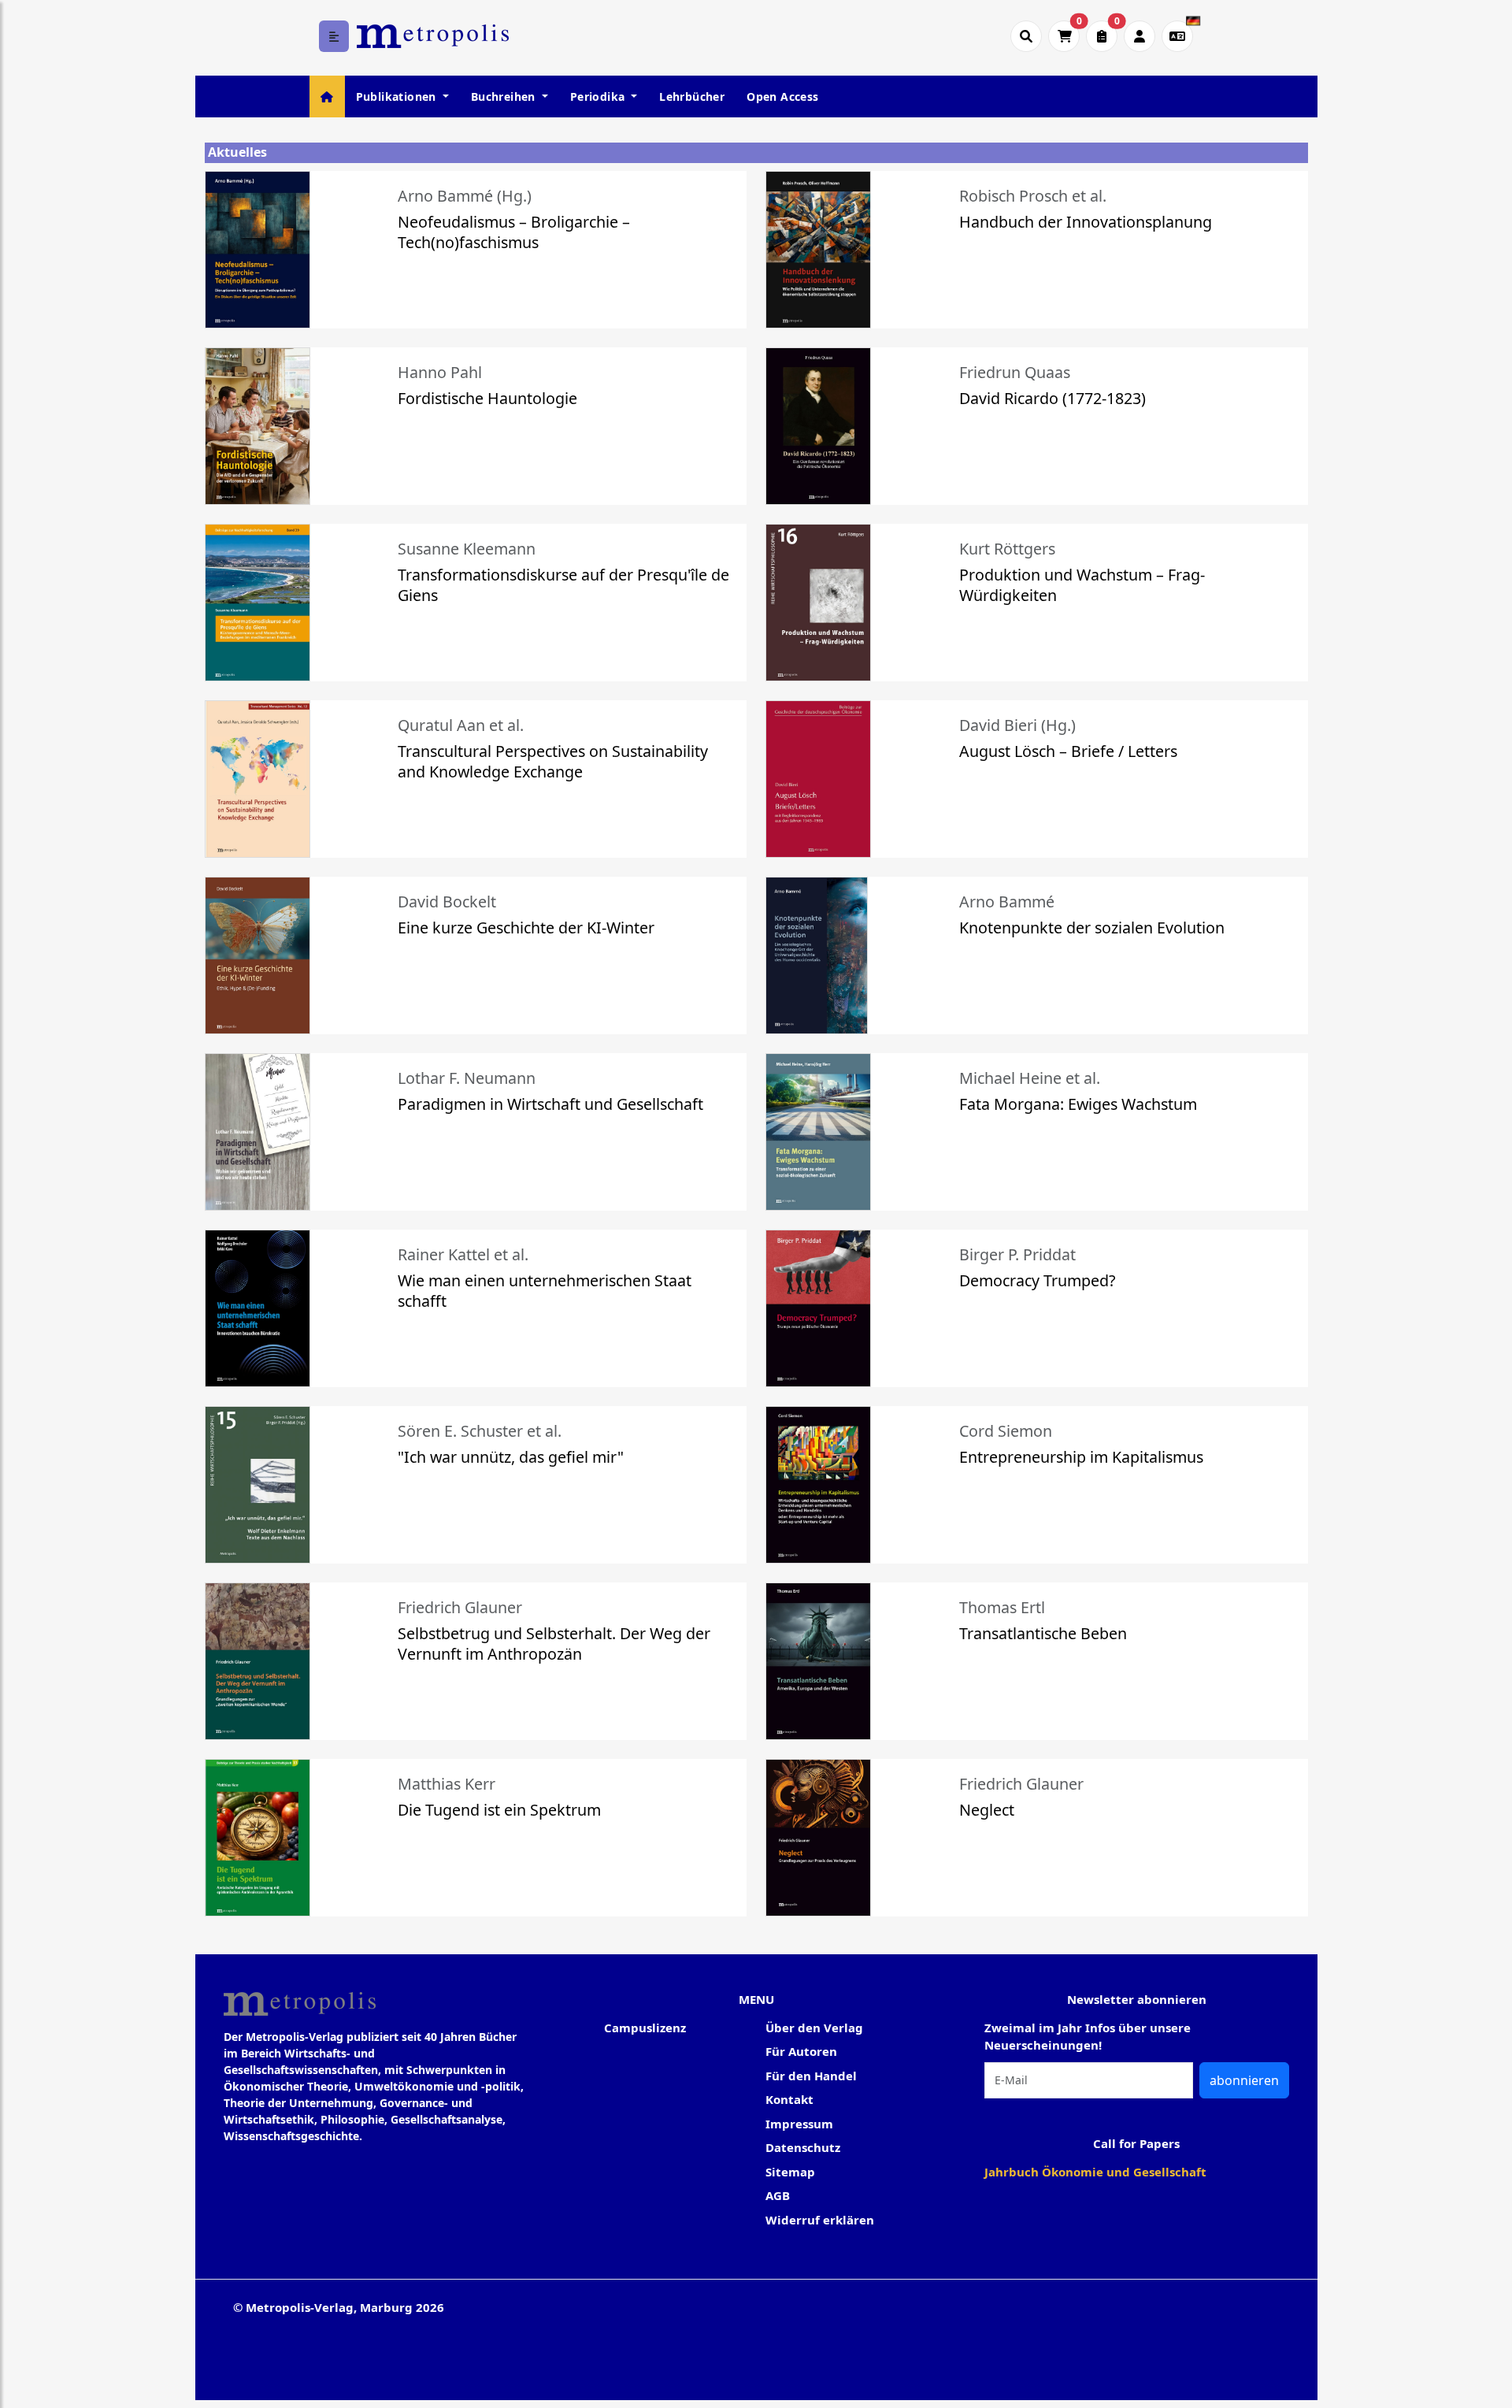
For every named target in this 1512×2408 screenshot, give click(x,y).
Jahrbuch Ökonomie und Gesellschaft (1095, 2172)
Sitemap (790, 2172)
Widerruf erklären (820, 2220)
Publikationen (398, 96)
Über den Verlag (814, 2028)
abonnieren (1244, 2080)
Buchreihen (505, 96)
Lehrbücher (692, 96)
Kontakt (789, 2099)
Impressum (799, 2124)
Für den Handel (811, 2076)
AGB (778, 2195)
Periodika (599, 96)
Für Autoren (801, 2051)
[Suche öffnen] (1026, 36)
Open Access (782, 96)
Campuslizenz (645, 2028)
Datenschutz (803, 2147)
